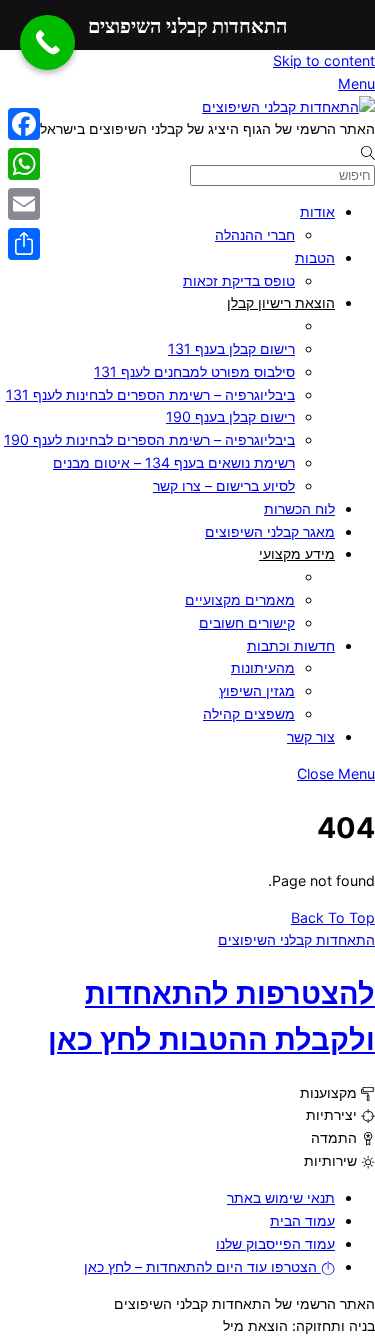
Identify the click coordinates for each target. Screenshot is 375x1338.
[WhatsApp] (24, 164)
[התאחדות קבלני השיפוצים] (288, 106)
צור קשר (311, 736)
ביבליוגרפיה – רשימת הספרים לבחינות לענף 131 (150, 394)
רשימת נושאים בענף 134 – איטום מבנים (174, 462)
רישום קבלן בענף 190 (230, 416)
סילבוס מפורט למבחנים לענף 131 (194, 371)
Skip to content (324, 60)
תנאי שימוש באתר (281, 1197)
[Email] (24, 204)
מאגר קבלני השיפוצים (270, 531)
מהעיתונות (263, 667)
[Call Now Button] (47, 42)
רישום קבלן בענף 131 (231, 348)
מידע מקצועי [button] (297, 553)
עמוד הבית (302, 1220)
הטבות (315, 257)
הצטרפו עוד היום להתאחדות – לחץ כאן (202, 1266)
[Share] (24, 244)
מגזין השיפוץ (257, 690)
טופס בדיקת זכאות (239, 280)
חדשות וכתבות (291, 645)
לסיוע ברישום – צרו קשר (224, 485)
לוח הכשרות (299, 508)
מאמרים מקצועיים (240, 599)
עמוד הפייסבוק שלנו (275, 1243)
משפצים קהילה (249, 713)
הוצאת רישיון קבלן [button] (281, 302)
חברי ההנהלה (255, 234)
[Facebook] (24, 124)
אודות (317, 211)
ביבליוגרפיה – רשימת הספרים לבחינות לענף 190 (149, 439)
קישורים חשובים (247, 622)
